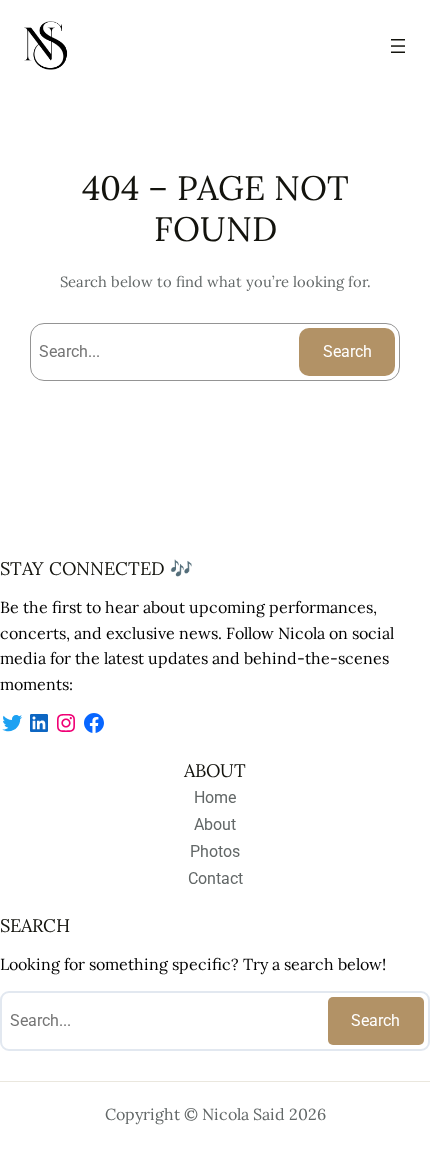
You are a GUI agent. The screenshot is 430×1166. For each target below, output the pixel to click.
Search (347, 351)
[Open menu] (398, 46)
